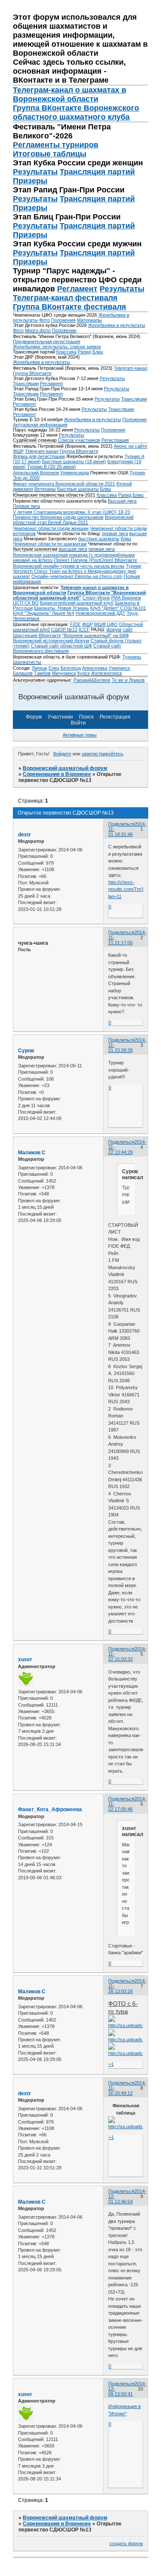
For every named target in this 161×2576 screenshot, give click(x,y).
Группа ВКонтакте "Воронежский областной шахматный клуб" (79, 595)
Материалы (89, 320)
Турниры (132, 657)
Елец (54, 668)
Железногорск (106, 673)
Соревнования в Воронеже (57, 774)
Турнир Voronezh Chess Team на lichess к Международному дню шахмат (77, 571)
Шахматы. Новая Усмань (61, 608)
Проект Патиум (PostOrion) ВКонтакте (96, 560)
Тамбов (42, 673)
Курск (84, 673)
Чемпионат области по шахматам (50, 544)
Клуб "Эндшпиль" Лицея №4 (44, 613)
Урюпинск (119, 668)
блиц (126, 539)
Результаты (35, 172)
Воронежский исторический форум (51, 641)
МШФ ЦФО (106, 624)
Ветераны (45, 489)
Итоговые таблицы (50, 154)
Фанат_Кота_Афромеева (50, 1809)
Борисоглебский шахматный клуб (77, 603)
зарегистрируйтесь (102, 754)
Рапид (84, 352)
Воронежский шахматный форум (65, 768)
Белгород (71, 668)
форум (114, 629)
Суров (26, 1051)
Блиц (98, 352)
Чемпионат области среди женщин (51, 528)
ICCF (84, 629)
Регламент (77, 289)
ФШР (87, 624)
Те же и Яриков (128, 680)
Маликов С (32, 1153)
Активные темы (80, 735)
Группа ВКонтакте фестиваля (70, 307)
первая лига (115, 533)
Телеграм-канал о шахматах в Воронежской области (70, 94)
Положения (63, 320)
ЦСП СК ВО (26, 603)
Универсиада (74, 473)
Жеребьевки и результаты (117, 325)
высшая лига (73, 549)
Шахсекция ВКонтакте (37, 635)
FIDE (75, 624)
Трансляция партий (97, 172)
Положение (64, 330)
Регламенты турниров (56, 145)
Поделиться (121, 824)
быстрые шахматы (99, 539)
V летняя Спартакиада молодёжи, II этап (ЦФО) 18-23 (71, 512)
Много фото (38, 330)
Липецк (39, 668)
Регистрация (115, 440)
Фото (44, 320)
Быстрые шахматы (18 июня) (74, 461)
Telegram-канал (131, 368)
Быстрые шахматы (78, 489)
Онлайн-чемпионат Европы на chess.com (77, 576)
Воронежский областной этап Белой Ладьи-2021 (73, 520)
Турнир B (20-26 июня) (52, 467)
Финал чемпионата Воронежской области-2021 (64, 484)
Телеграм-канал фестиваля (65, 298)
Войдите (62, 754)
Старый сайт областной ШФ (61, 646)
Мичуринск (64, 673)
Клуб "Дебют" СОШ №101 (118, 608)
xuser (25, 1659)
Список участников (79, 440)
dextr (24, 835)
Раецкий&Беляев (92, 680)
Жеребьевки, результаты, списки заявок (57, 347)
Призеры (30, 181)
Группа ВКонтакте (32, 373)
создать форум (126, 2543)
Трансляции (26, 383)
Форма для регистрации (39, 456)
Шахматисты (27, 662)
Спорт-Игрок (96, 598)
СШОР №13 (64, 629)
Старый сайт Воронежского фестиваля (67, 648)
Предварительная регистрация (47, 341)
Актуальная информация (40, 425)
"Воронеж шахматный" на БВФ (96, 635)
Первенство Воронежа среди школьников (58, 517)
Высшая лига (122, 501)
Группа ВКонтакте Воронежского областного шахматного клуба (76, 112)
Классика (66, 352)
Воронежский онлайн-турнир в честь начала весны (69, 566)
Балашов (23, 673)
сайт (128, 629)
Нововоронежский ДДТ (100, 613)
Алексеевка (95, 668)
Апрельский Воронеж (36, 473)
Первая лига (26, 506)
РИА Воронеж (126, 598)
